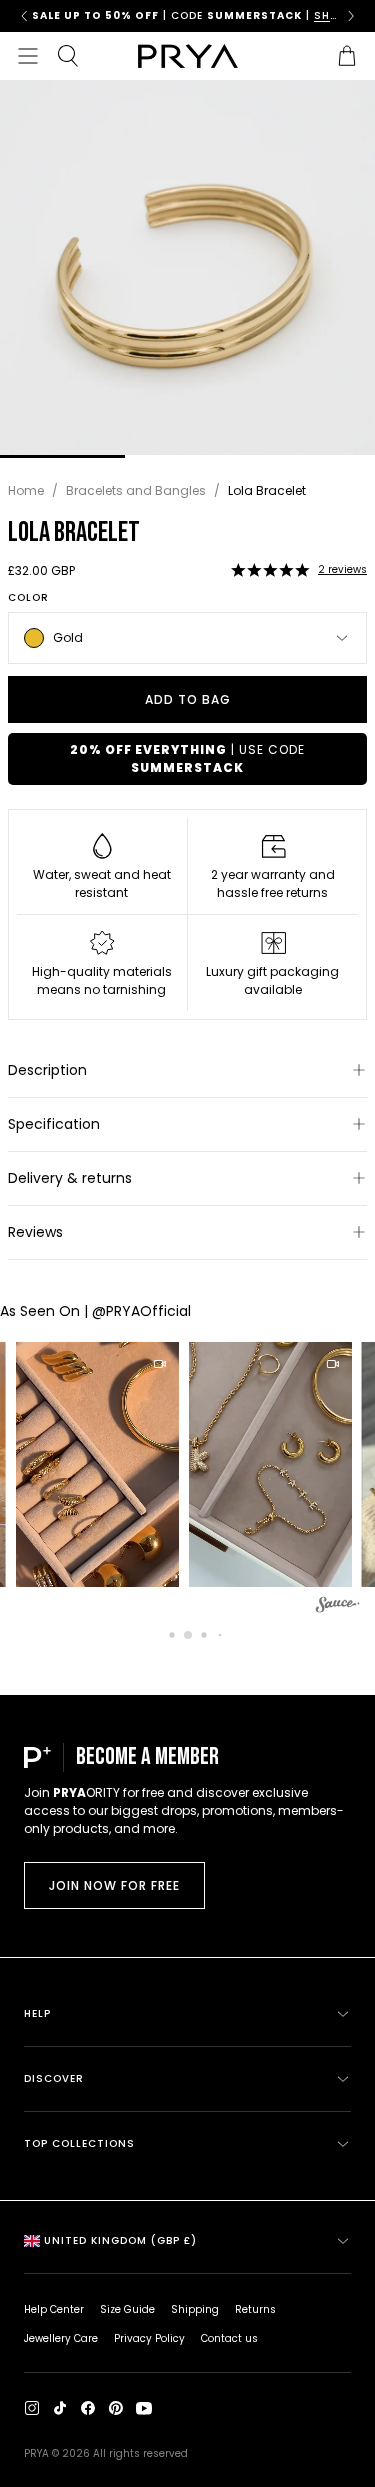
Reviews (35, 1232)
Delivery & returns (70, 1178)
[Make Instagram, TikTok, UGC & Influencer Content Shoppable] (338, 1607)
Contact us (229, 2338)
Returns (255, 2309)
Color (28, 598)
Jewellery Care (61, 2338)
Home (26, 490)
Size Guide (127, 2309)
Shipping (195, 2309)
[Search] (68, 56)
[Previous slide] (24, 16)
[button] (270, 570)
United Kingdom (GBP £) (120, 2240)
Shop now (274, 15)
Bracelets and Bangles (136, 490)
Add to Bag (188, 699)
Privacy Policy (149, 2338)
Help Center (54, 2309)
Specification (54, 1124)
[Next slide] (351, 16)
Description (47, 1070)
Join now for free (114, 1885)
